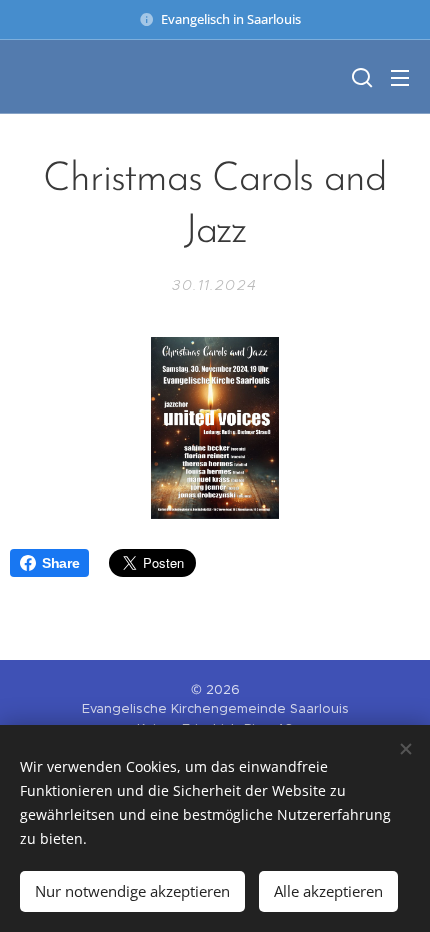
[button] (360, 77)
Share (60, 563)
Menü (400, 77)
